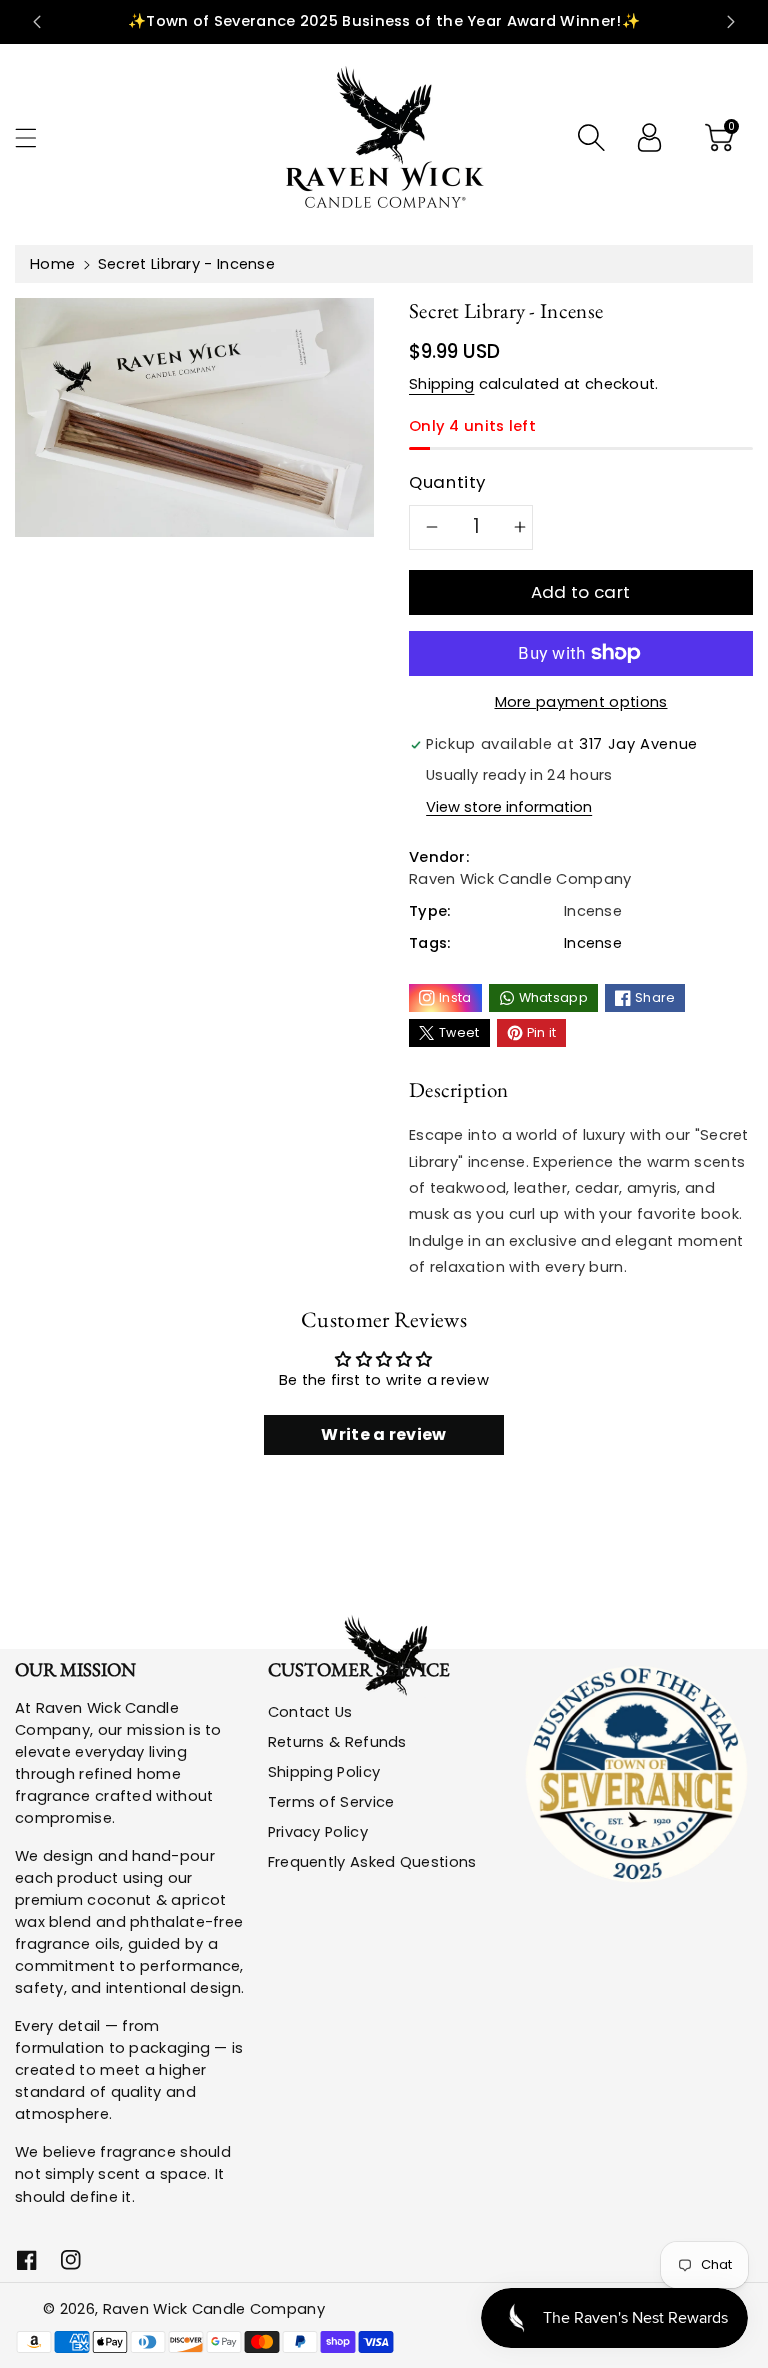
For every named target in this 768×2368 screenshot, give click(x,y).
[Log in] (649, 137)
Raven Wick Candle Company (214, 2309)
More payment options (581, 702)
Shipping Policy (324, 1772)
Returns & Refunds (337, 1742)
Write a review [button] (383, 1434)
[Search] (591, 137)
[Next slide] (731, 22)
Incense (593, 943)
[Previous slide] (37, 22)
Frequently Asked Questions (372, 1862)
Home (52, 264)
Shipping (441, 384)
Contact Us (310, 1712)
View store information (509, 807)
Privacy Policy (318, 1832)
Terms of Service (331, 1802)
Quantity (447, 482)
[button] (35, 137)
